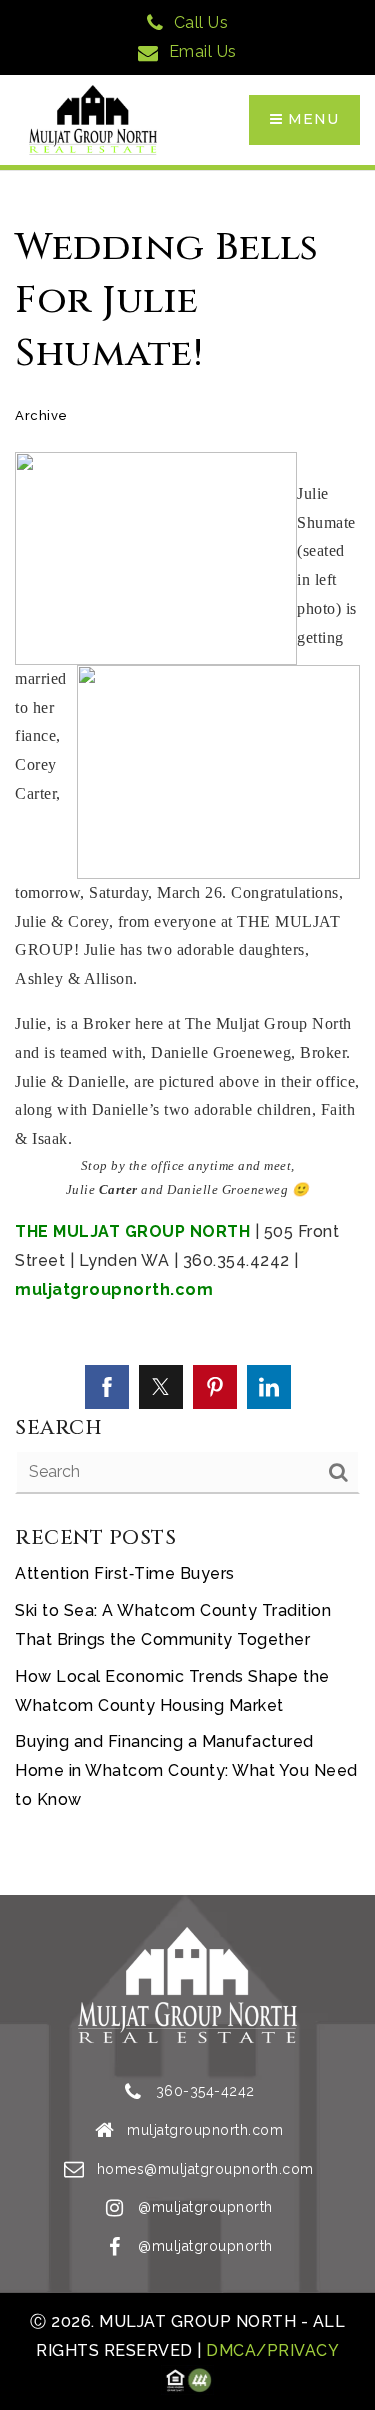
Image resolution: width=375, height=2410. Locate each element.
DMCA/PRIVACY (271, 2350)
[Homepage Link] (93, 118)
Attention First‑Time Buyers (125, 1573)
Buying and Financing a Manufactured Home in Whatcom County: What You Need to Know (186, 1770)
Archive (41, 415)
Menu (311, 119)
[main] (187, 1033)
